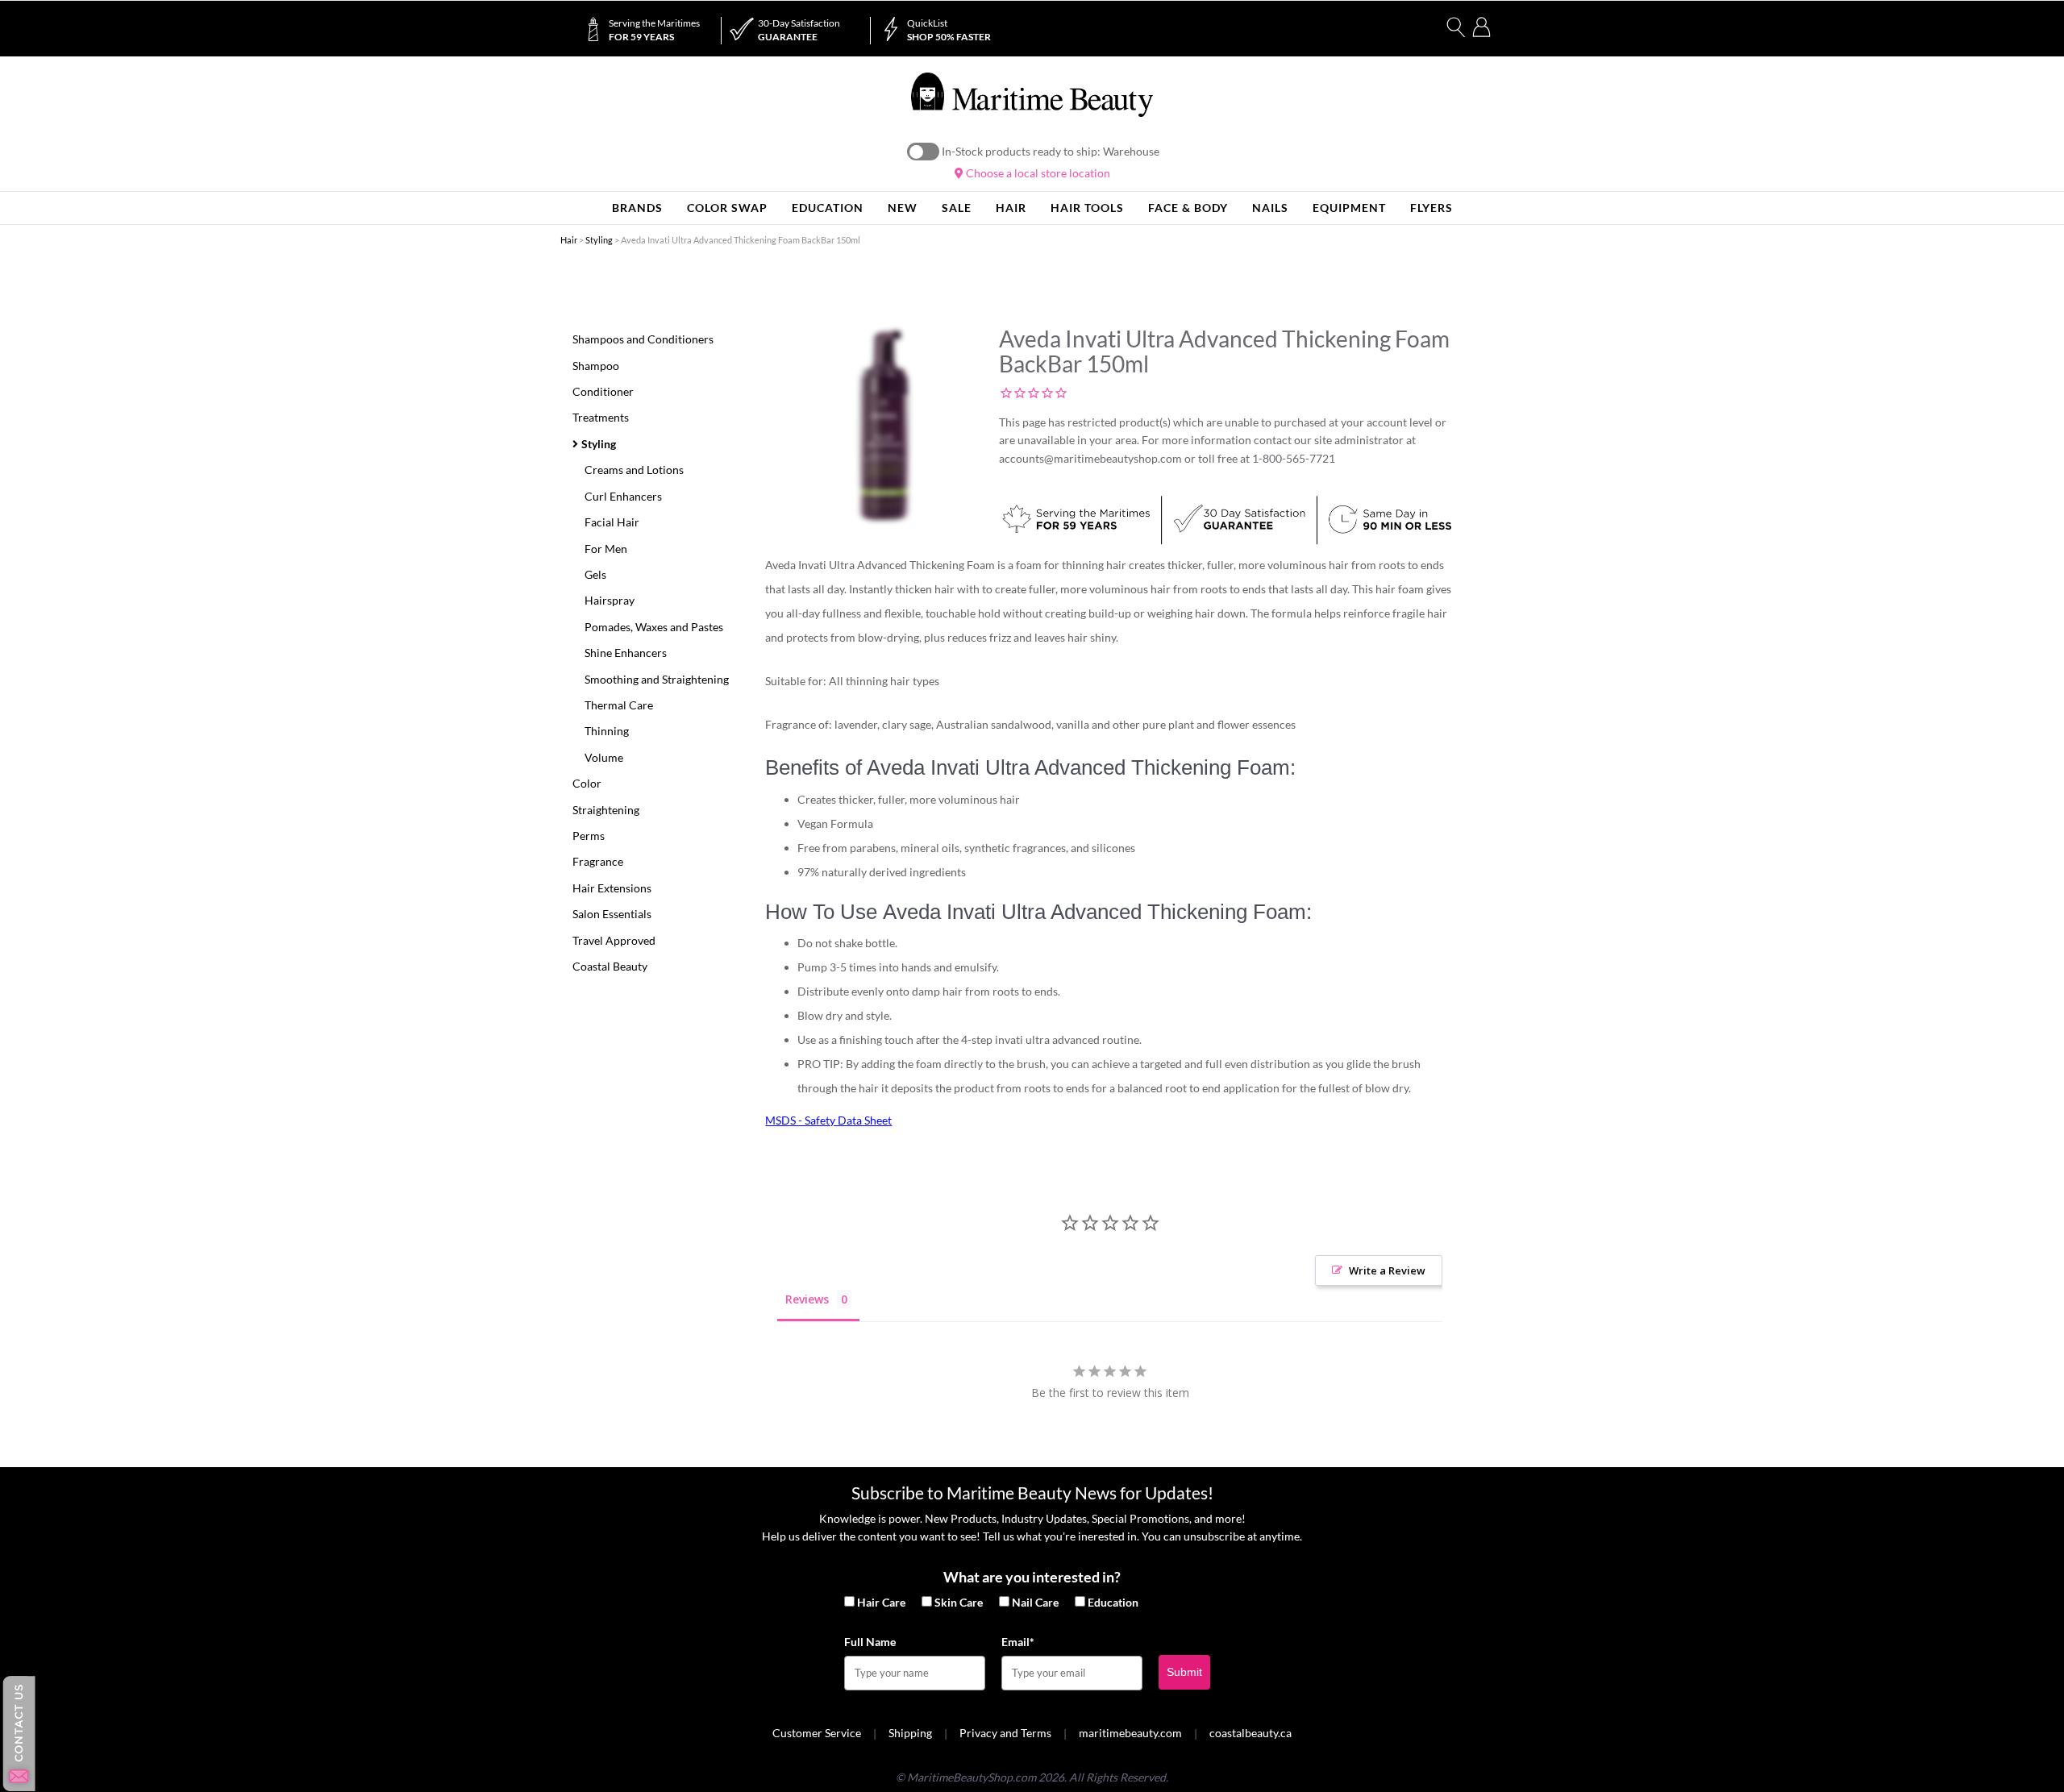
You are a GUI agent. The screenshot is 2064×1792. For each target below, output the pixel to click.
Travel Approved (614, 940)
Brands (637, 208)
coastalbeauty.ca (1250, 1733)
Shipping (910, 1733)
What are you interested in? (1032, 1577)
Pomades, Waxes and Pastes (654, 627)
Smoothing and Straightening (657, 679)
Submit (1184, 1672)
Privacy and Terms (1005, 1733)
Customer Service (817, 1733)
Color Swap (727, 208)
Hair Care (881, 1602)
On (923, 152)
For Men (606, 549)
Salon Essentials (612, 914)
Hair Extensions (612, 888)
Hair (569, 240)
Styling (599, 240)
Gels (595, 574)
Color (587, 783)
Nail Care (1035, 1602)
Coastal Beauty (610, 966)
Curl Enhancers (623, 496)
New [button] (903, 208)
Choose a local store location (1037, 173)
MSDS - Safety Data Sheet (828, 1120)
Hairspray (610, 600)
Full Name (870, 1642)
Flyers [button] (1431, 208)
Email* (1018, 1642)
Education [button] (828, 208)
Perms (589, 836)
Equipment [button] (1349, 208)
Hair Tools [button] (1087, 208)
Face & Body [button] (1188, 208)
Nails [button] (1270, 208)
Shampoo (596, 366)
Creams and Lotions (634, 470)
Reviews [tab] (807, 1299)
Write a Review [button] (1387, 1270)
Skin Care (959, 1602)
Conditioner (603, 391)
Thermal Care (619, 705)
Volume (604, 757)
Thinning (607, 731)
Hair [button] (1011, 208)
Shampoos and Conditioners (643, 339)
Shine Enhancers (626, 653)
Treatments (601, 417)
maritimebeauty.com (1130, 1733)
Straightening (606, 810)
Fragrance (598, 861)
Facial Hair (612, 522)
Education (1113, 1602)
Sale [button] (957, 208)
